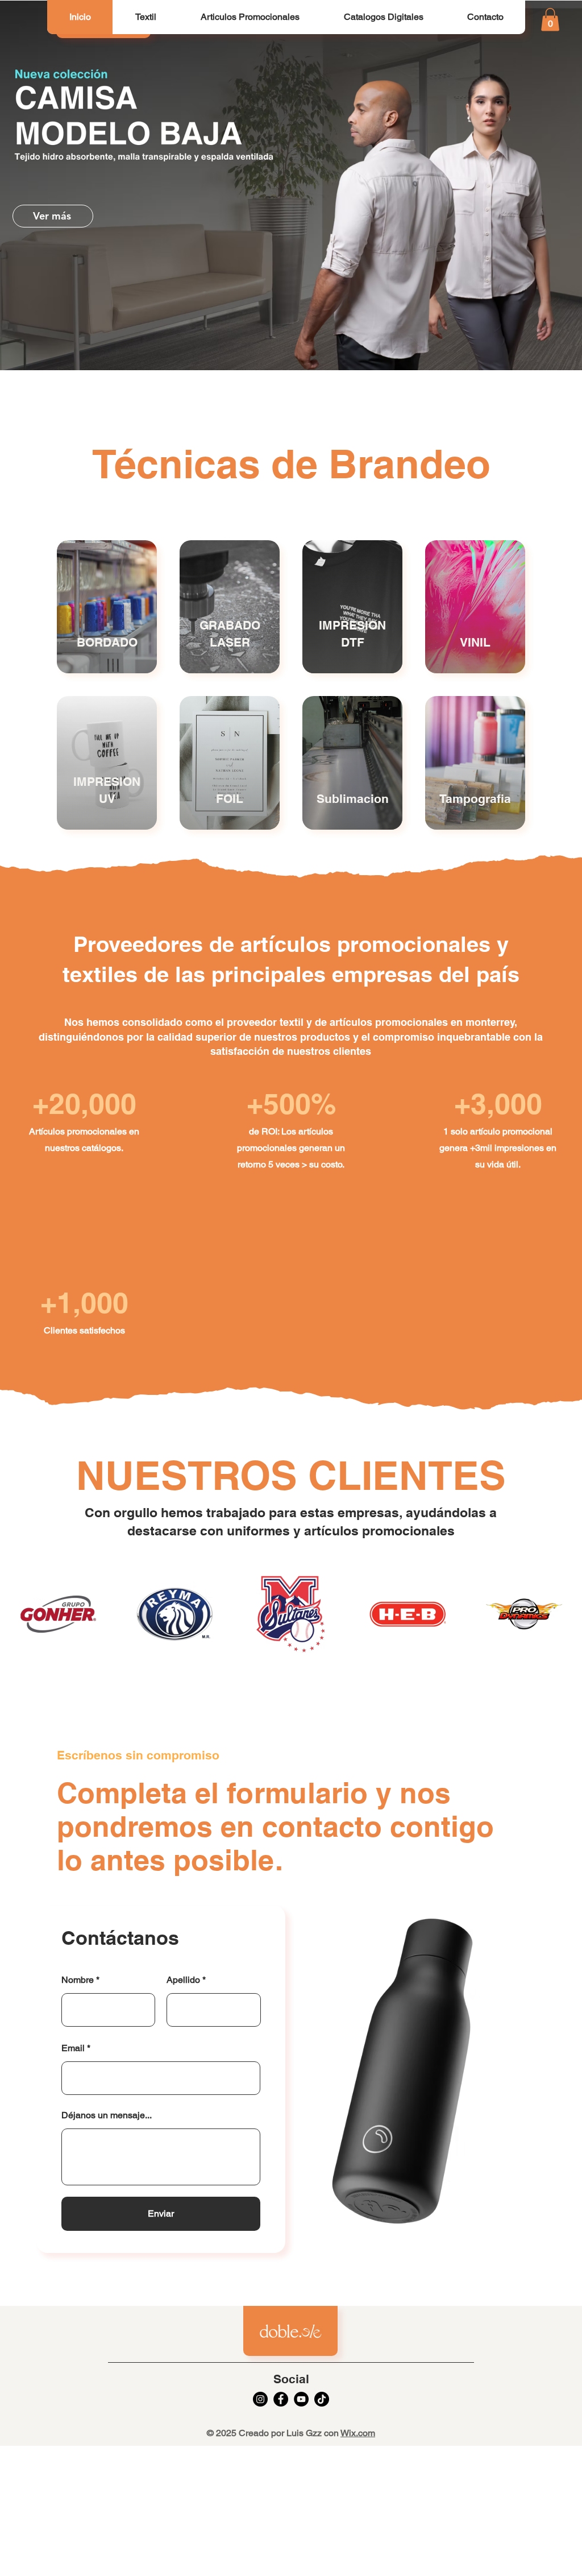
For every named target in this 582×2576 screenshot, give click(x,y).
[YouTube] (301, 2399)
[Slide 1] (291, 342)
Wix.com (358, 2433)
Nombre (78, 1980)
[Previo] (62, 185)
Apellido (183, 1980)
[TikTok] (322, 2399)
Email (73, 2048)
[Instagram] (260, 2399)
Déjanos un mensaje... (107, 2115)
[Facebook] (281, 2399)
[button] (145, 17)
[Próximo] (520, 185)
